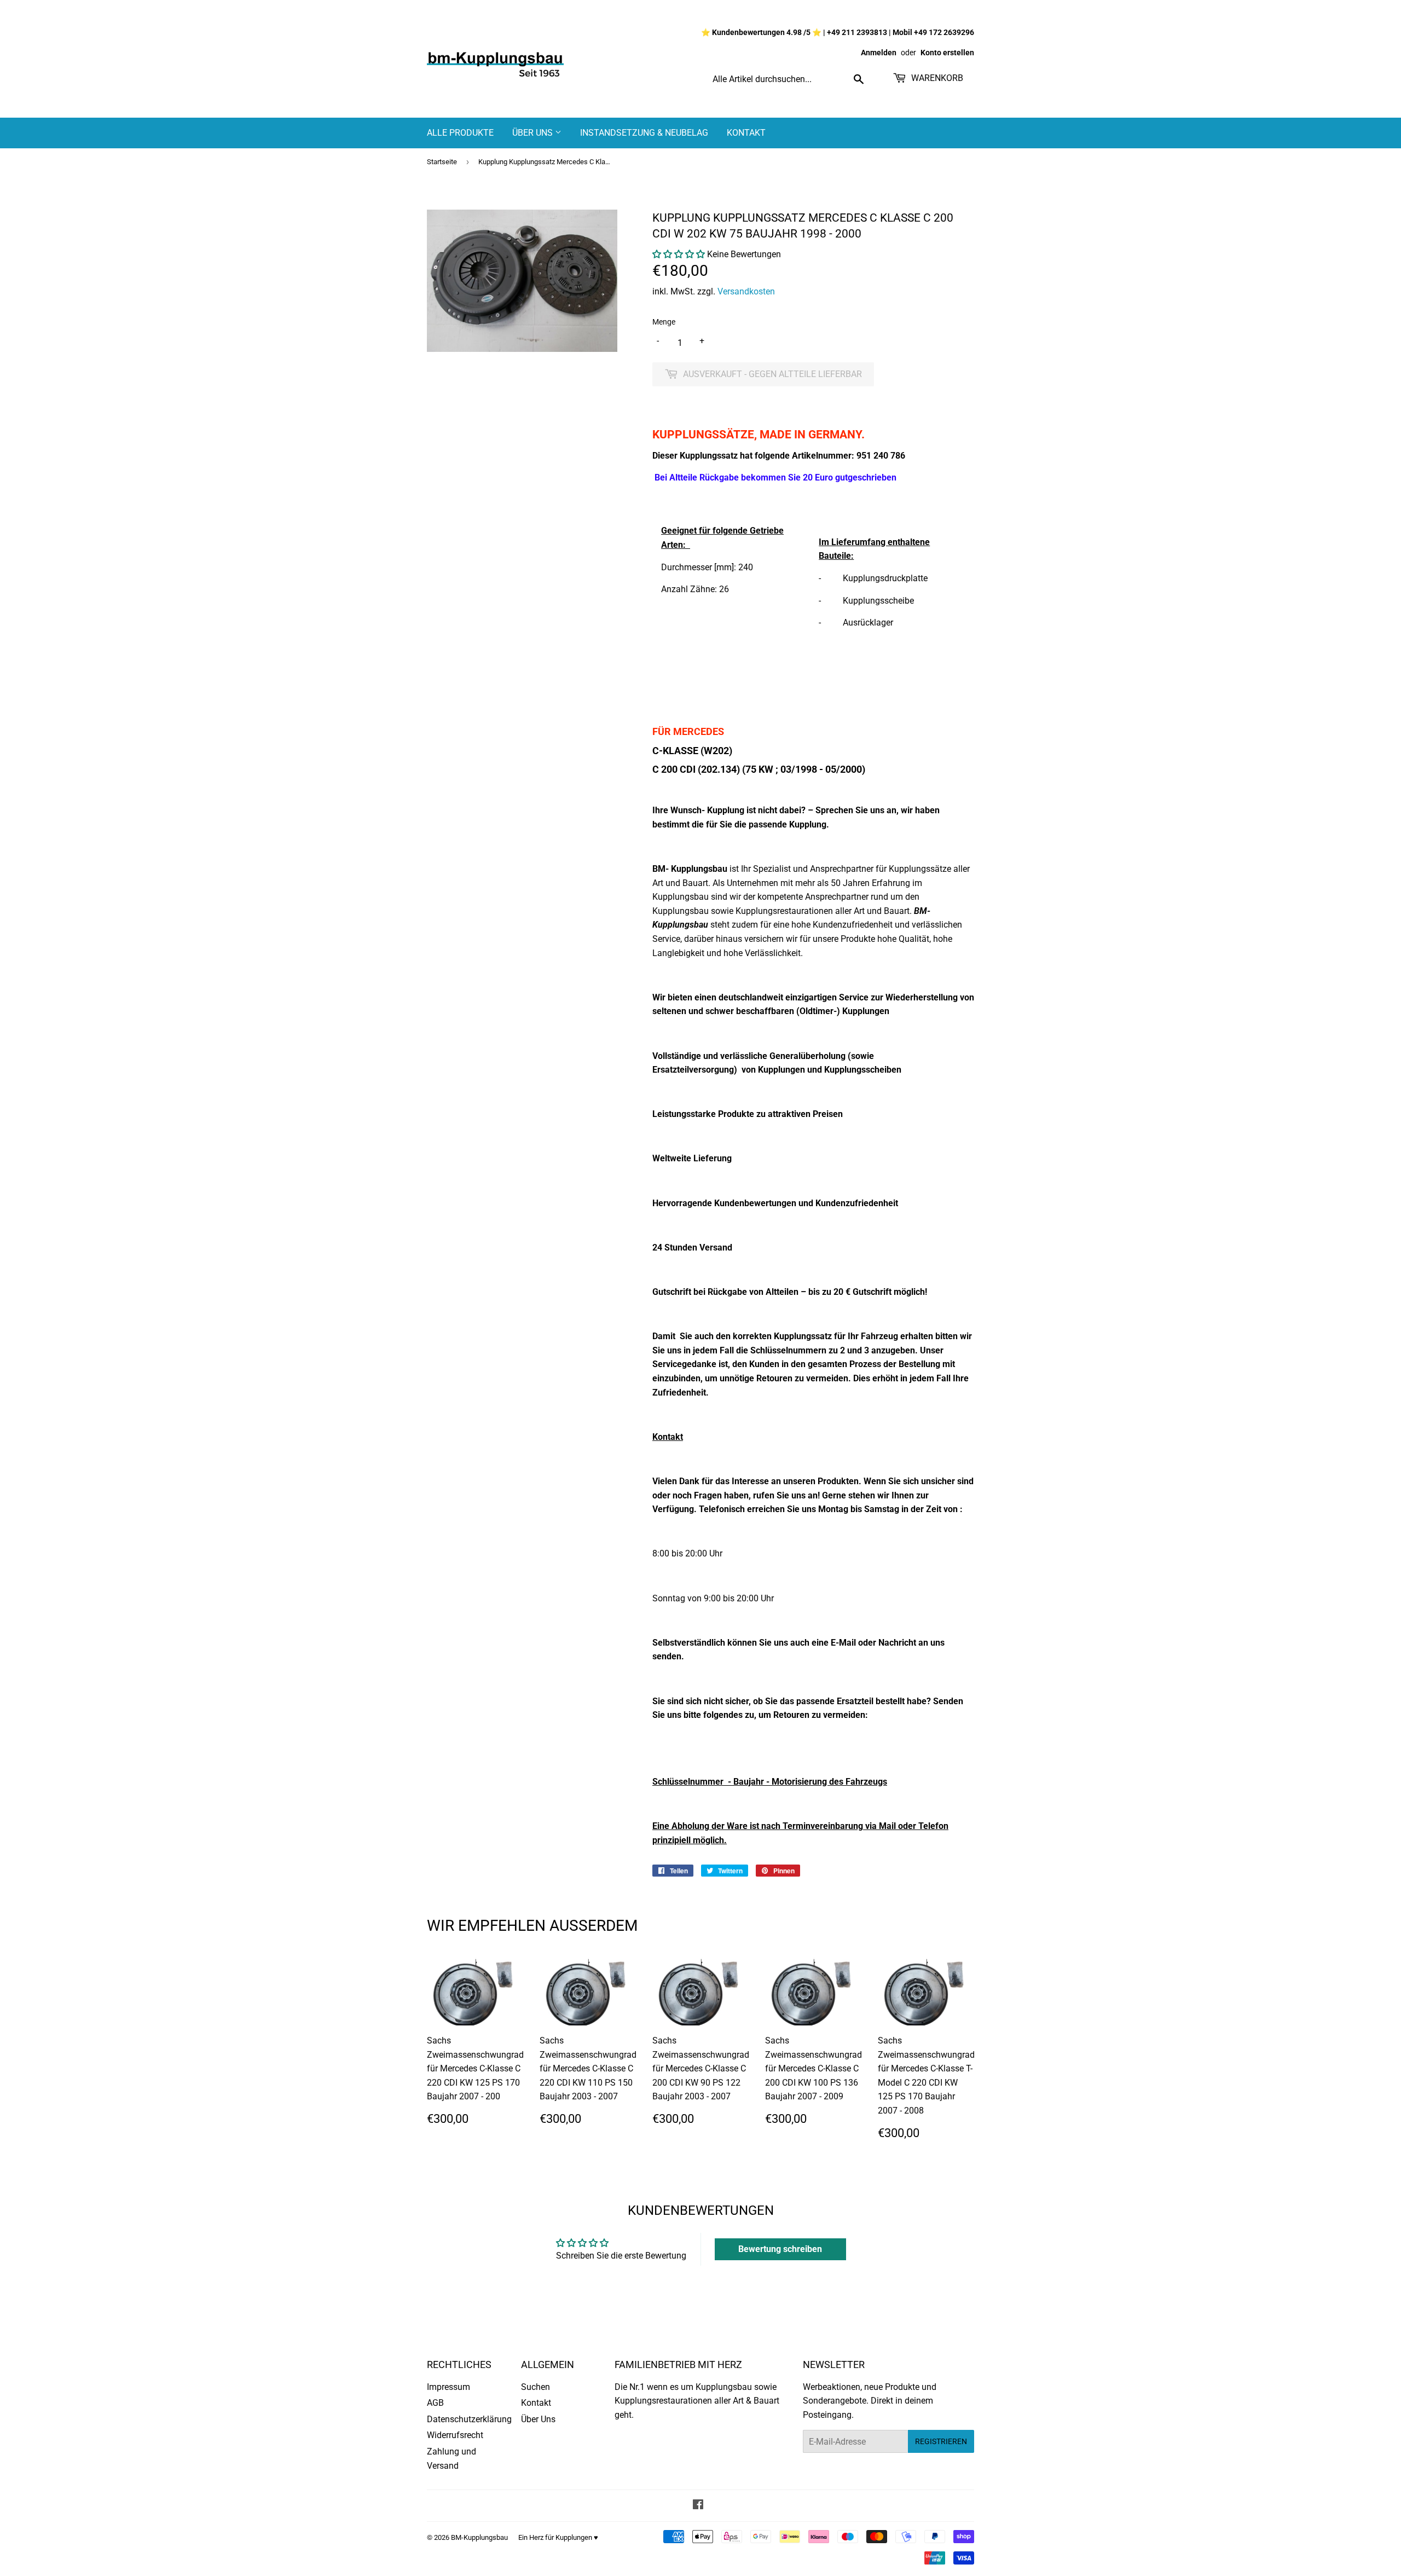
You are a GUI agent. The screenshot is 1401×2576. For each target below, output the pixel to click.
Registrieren (941, 2441)
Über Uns (534, 133)
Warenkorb (936, 78)
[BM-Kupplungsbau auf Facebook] (698, 2506)
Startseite (442, 162)
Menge (664, 322)
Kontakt (746, 133)
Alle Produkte (460, 133)
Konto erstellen (947, 53)
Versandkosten (746, 291)
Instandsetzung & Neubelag (644, 133)
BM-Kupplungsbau (479, 2537)
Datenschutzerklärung (469, 2419)
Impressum (448, 2387)
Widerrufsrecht (455, 2435)
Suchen (535, 2387)
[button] (679, 254)
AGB (435, 2403)
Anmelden (879, 53)
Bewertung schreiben (780, 2249)
